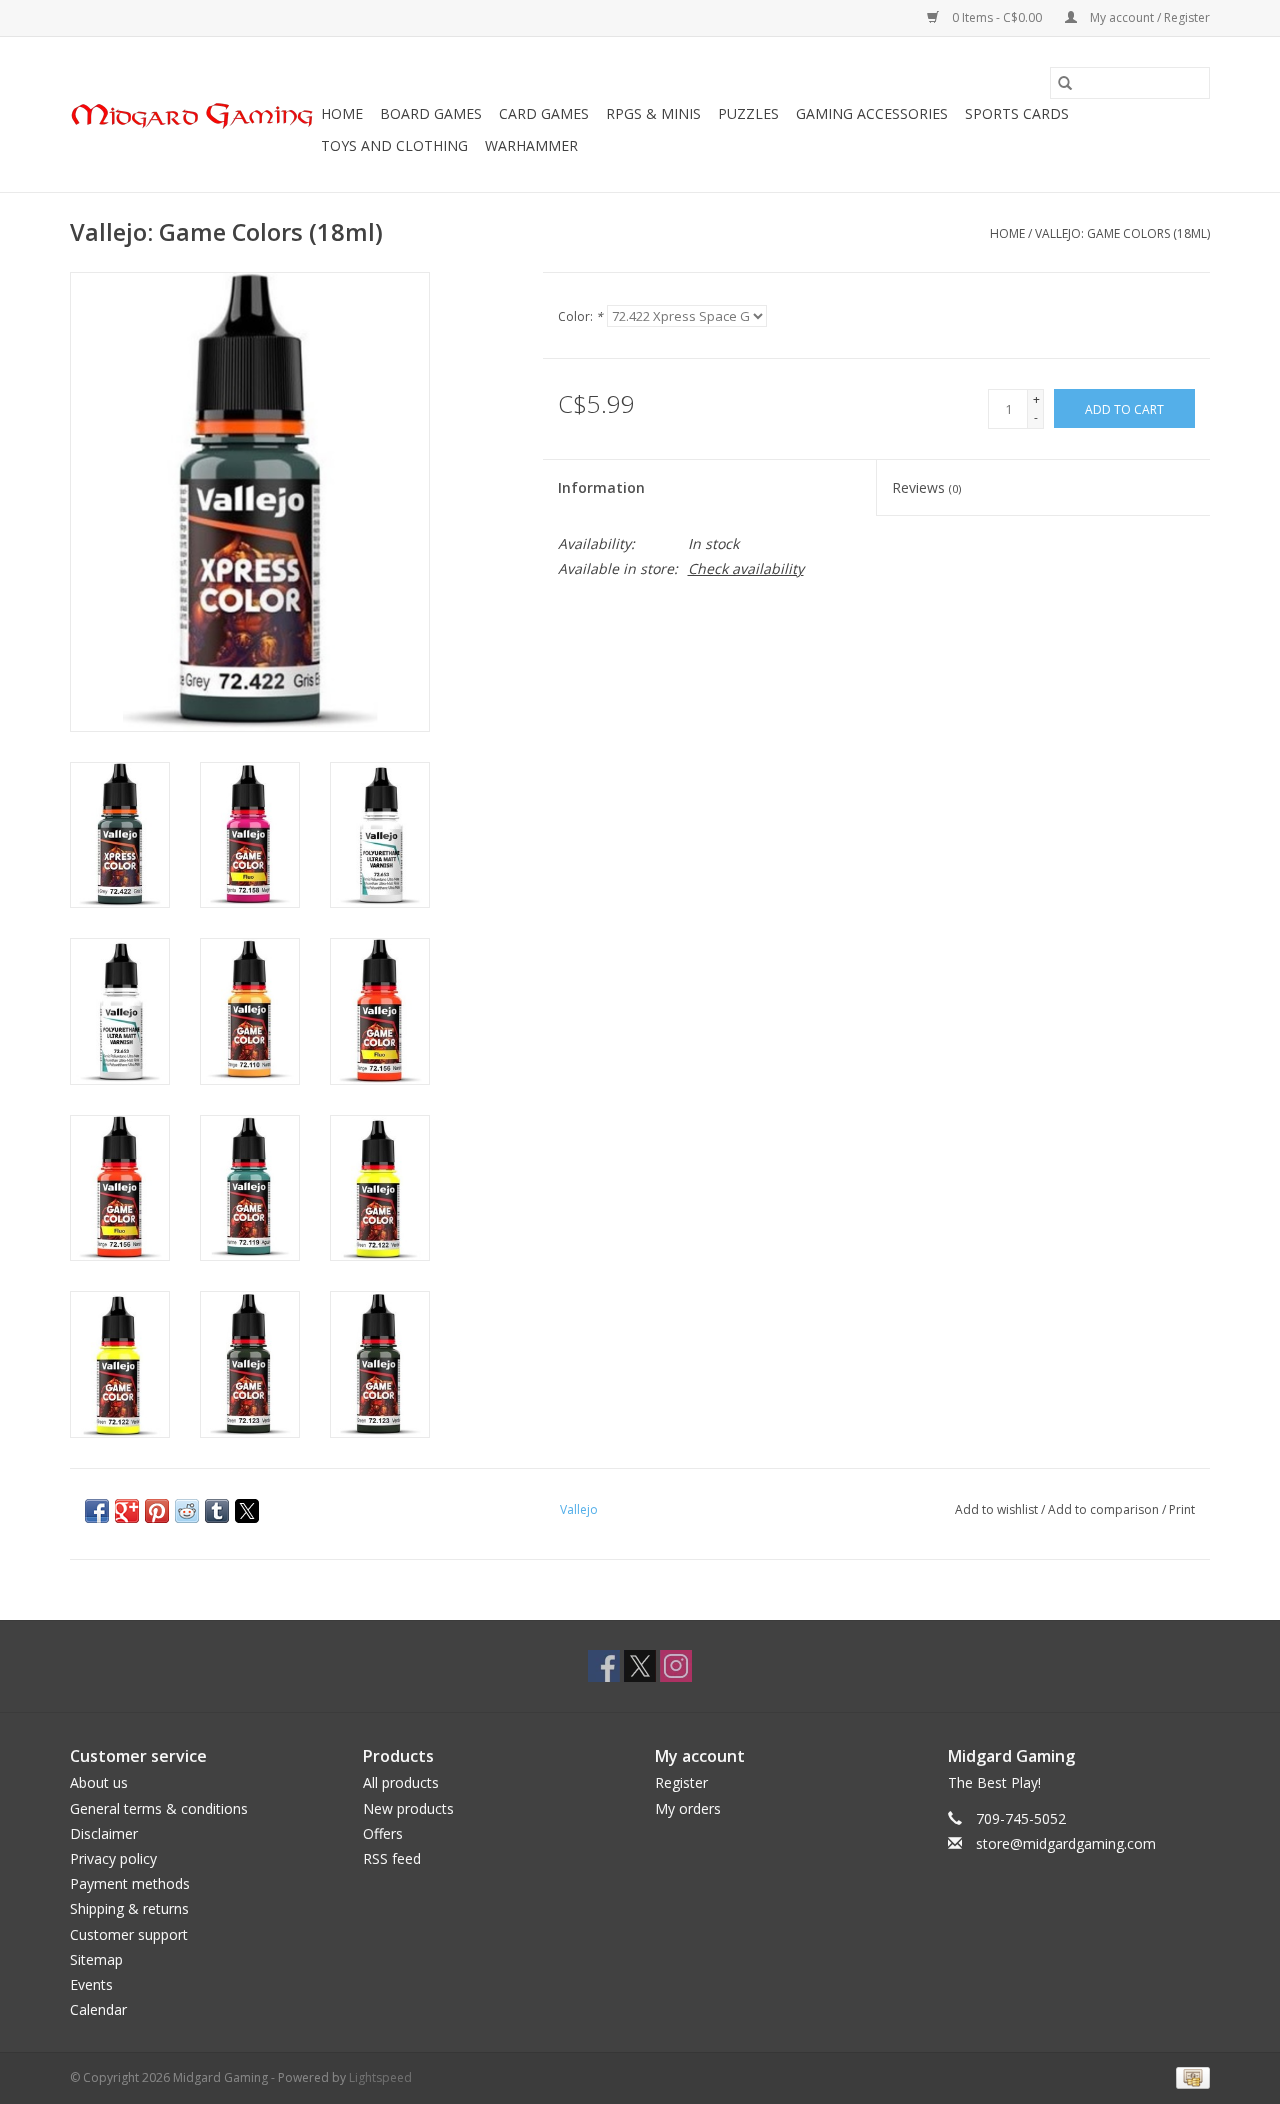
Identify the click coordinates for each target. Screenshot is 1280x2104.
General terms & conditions (159, 1808)
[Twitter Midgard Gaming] (640, 1666)
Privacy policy (113, 1858)
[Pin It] (157, 1511)
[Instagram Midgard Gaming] (676, 1666)
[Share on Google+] (127, 1511)
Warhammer (531, 145)
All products (401, 1782)
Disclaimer (104, 1833)
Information (601, 487)
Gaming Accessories (872, 113)
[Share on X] (247, 1511)
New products (408, 1808)
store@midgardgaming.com (1066, 1843)
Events (91, 1984)
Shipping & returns (129, 1908)
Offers (383, 1833)
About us (99, 1782)
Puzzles (748, 113)
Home (342, 113)
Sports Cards (1017, 113)
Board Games (431, 113)
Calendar (98, 2009)
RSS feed (392, 1858)
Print (1182, 1509)
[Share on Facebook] (97, 1511)
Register (681, 1782)
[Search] (1065, 83)
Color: (580, 316)
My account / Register (1148, 17)
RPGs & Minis (653, 113)
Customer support (129, 1934)
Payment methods (130, 1883)
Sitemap (96, 1959)
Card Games (544, 113)
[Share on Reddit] (187, 1511)
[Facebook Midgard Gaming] (604, 1666)
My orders (688, 1808)
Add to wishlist (998, 1509)
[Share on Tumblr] (217, 1511)
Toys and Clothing (394, 145)
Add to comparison (1105, 1509)
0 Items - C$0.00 (997, 17)
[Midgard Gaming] (192, 114)
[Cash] (1189, 2077)
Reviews (926, 487)
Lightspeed (380, 2077)
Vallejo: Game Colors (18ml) (1122, 233)
